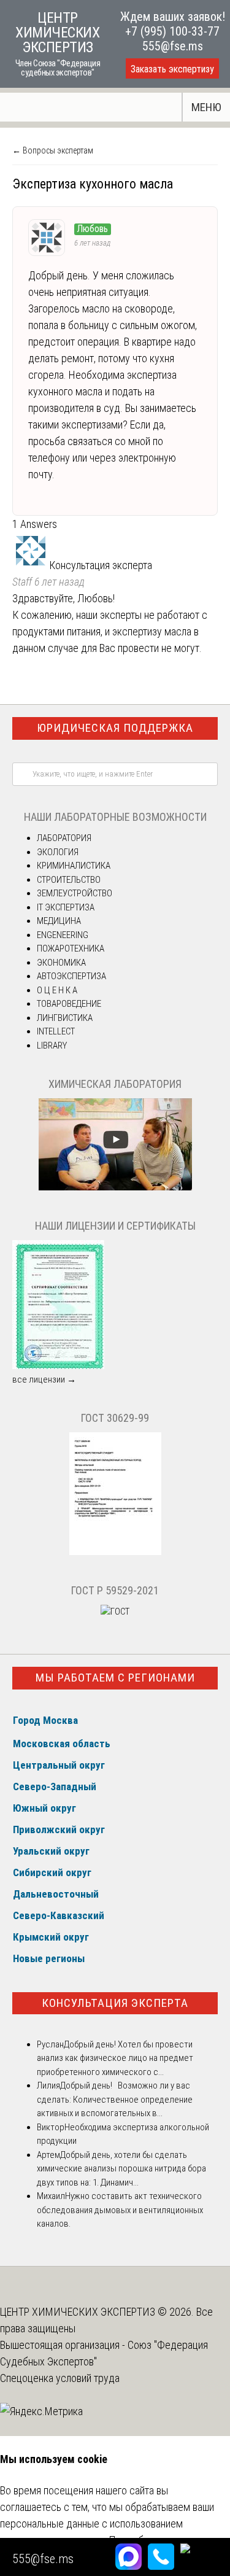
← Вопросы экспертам (53, 150)
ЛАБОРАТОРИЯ (64, 838)
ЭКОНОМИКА (61, 963)
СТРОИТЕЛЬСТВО (69, 880)
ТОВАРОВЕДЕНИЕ (69, 1004)
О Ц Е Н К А (57, 990)
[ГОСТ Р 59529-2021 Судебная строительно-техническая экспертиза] (115, 1612)
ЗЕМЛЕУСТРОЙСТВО (75, 893)
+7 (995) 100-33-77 (172, 31)
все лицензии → (44, 1379)
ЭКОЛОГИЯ (58, 852)
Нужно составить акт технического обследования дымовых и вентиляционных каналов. (120, 2210)
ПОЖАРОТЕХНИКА (71, 949)
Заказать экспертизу (172, 69)
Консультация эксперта (115, 2003)
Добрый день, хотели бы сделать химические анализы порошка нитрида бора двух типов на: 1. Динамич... (121, 2169)
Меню (206, 107)
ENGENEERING (63, 935)
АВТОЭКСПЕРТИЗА (71, 976)
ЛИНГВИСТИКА (65, 1018)
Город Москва (45, 1720)
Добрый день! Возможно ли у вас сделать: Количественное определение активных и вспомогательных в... (115, 2099)
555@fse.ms (173, 46)
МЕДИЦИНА (59, 921)
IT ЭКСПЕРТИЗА (66, 907)
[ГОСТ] (115, 1552)
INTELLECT (56, 1031)
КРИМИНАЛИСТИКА (74, 866)
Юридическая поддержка (115, 728)
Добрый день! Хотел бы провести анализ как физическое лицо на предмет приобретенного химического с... (115, 2058)
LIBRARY (52, 1046)
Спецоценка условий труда (60, 2378)
